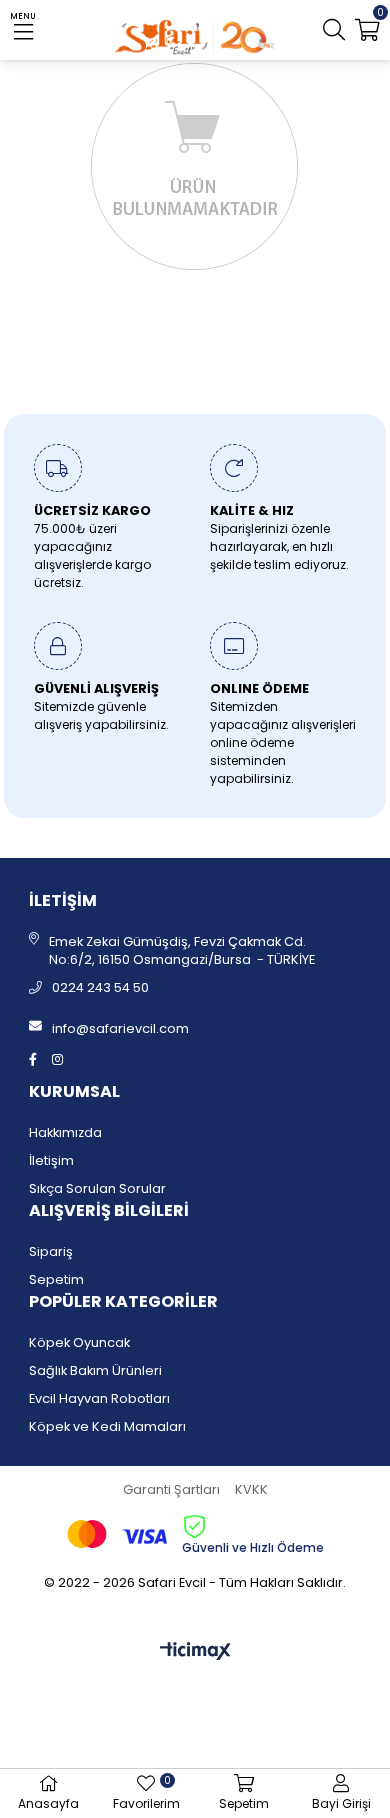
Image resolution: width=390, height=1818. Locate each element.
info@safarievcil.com (120, 1028)
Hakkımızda (65, 1132)
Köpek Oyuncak (79, 1342)
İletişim (51, 1160)
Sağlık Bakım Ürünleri (95, 1370)
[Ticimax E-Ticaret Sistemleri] (195, 1652)
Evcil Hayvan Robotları (99, 1398)
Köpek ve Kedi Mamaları (107, 1426)
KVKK (251, 1489)
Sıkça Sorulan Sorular (97, 1188)
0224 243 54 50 (100, 987)
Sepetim (56, 1279)
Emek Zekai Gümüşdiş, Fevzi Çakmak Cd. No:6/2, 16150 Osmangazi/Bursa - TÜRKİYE (182, 950)
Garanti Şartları (171, 1489)
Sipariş (51, 1251)
